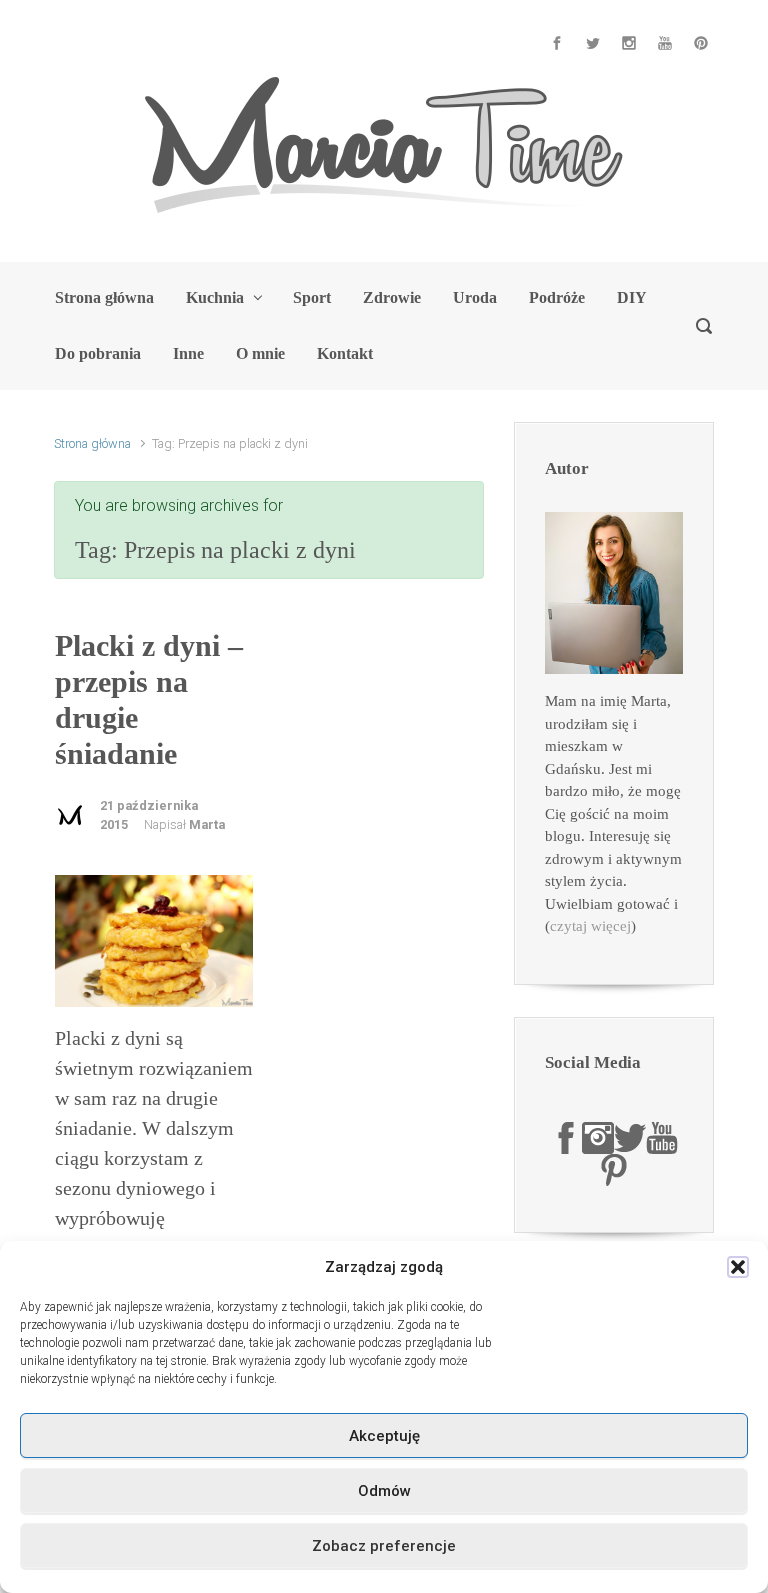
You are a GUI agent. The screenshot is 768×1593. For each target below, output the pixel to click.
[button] (738, 1267)
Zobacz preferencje (384, 1546)
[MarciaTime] (566, 1137)
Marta (207, 824)
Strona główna (92, 443)
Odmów (384, 1491)
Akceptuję (384, 1436)
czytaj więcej (590, 926)
